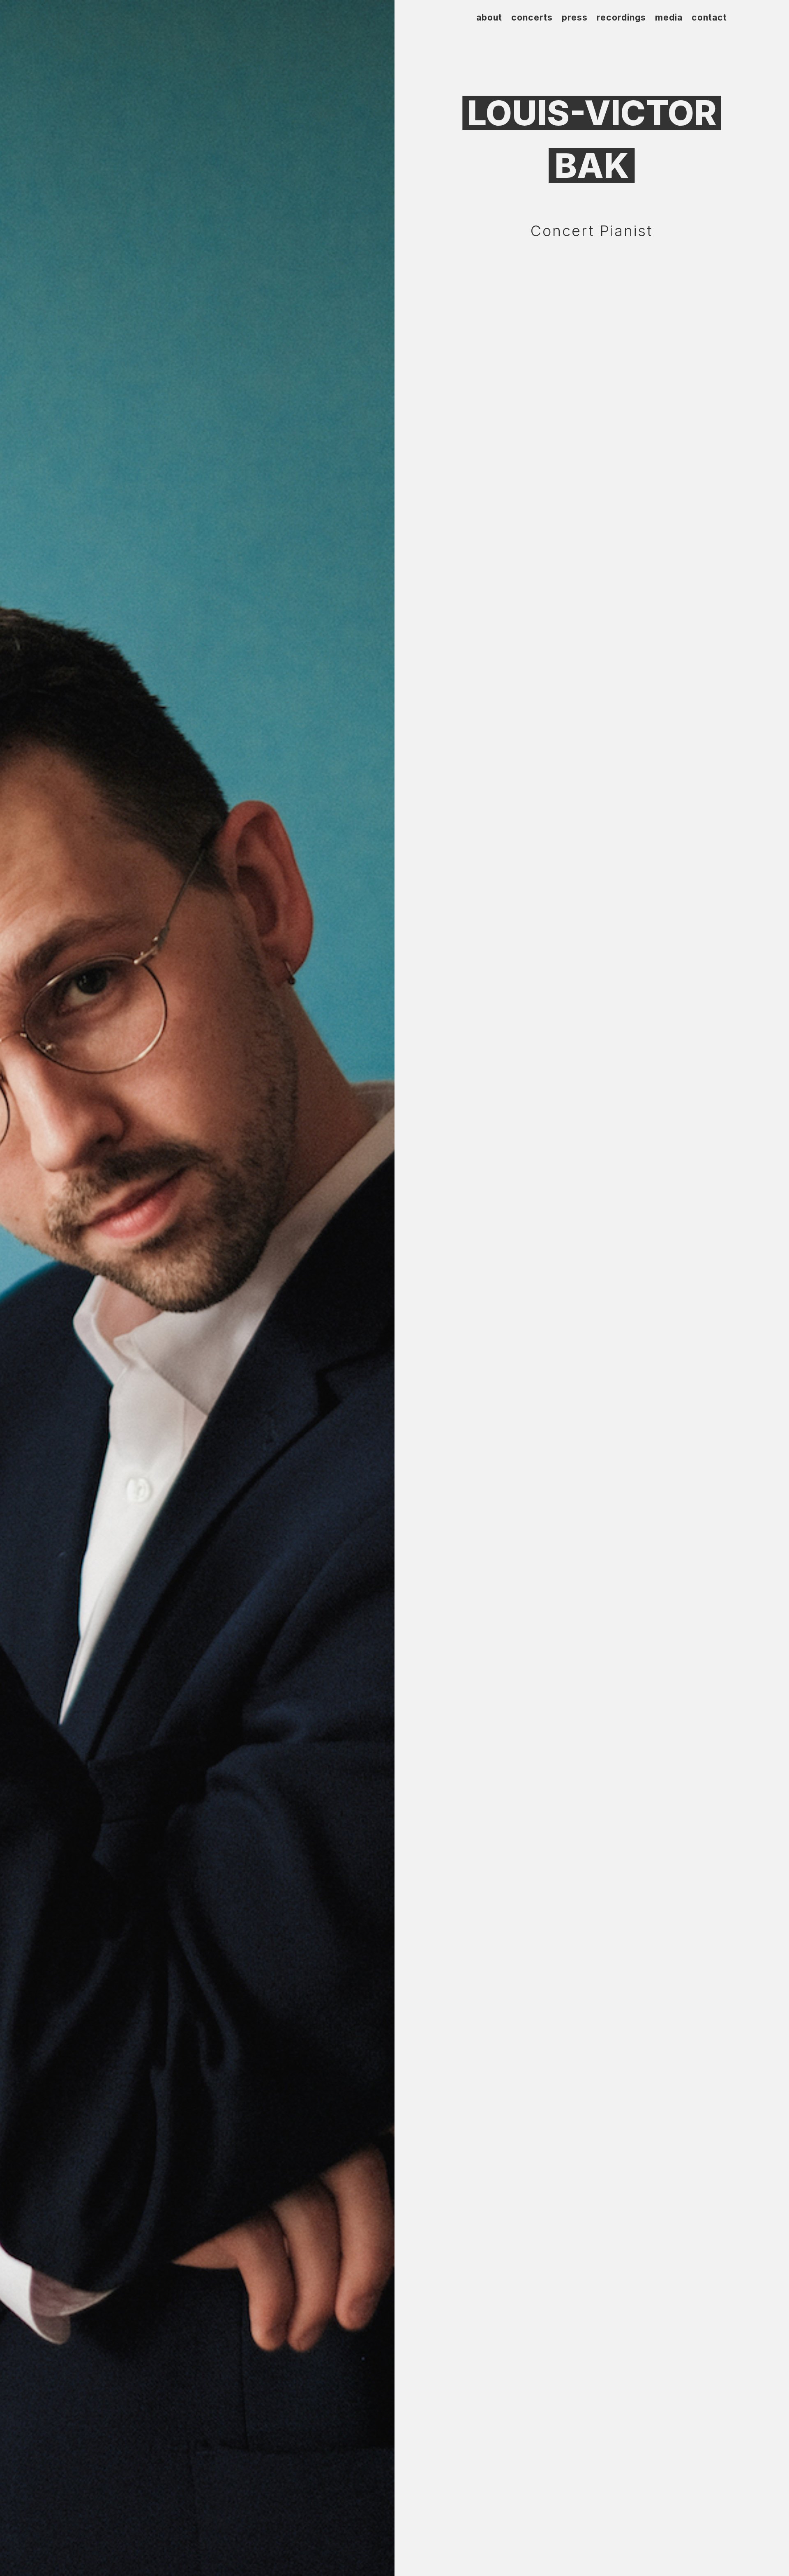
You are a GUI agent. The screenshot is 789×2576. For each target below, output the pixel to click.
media (669, 19)
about (489, 19)
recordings (621, 19)
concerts (532, 19)
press (575, 19)
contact (709, 19)
